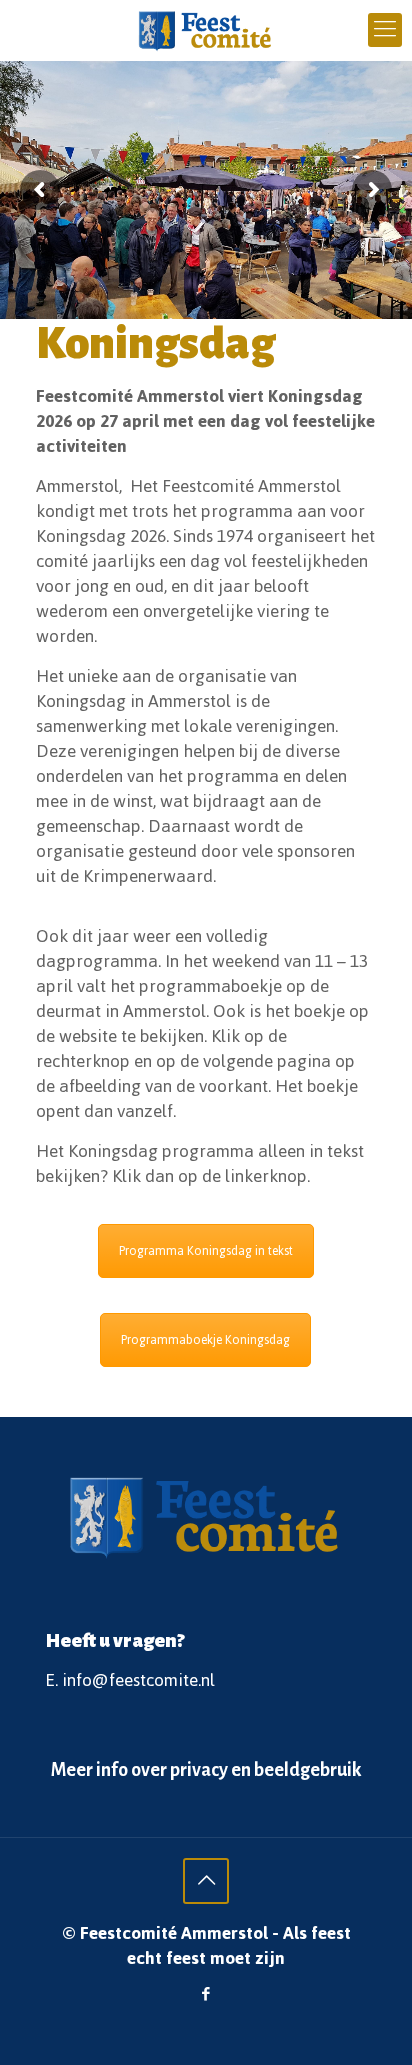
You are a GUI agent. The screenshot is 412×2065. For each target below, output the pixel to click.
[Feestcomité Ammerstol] (206, 30)
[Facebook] (206, 1994)
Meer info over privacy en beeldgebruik (206, 1770)
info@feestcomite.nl (138, 1680)
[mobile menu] (385, 30)
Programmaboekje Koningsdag (205, 1340)
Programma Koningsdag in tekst (206, 1251)
